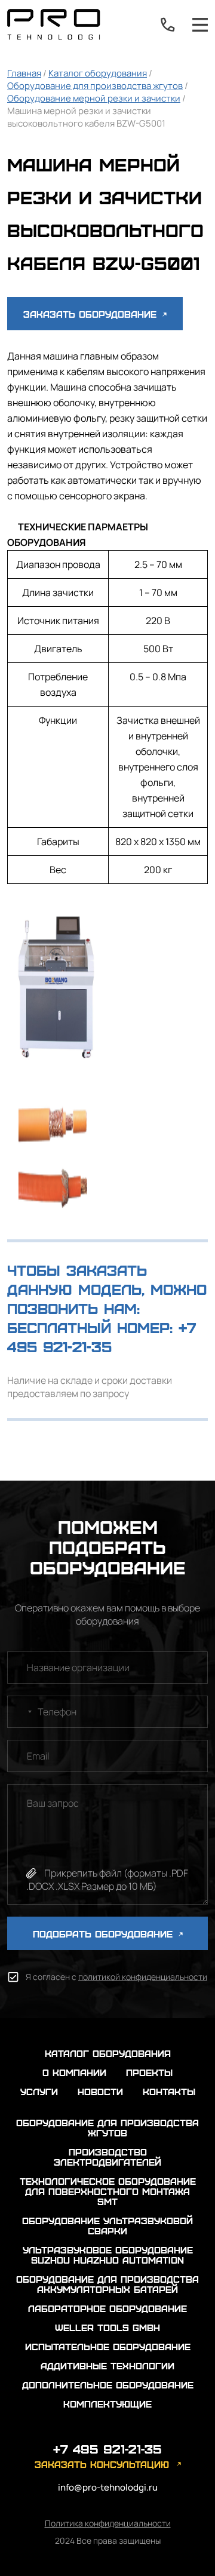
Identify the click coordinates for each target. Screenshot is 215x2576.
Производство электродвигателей (107, 2157)
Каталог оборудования (98, 73)
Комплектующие (107, 2404)
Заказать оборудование (92, 314)
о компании (74, 2072)
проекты (149, 2072)
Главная (24, 73)
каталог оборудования (108, 2053)
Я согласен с (116, 1977)
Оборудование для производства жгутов (95, 86)
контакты (169, 2091)
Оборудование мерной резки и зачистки (94, 98)
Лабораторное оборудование (107, 2308)
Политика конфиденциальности (108, 2523)
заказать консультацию (102, 2464)
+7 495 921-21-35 (168, 24)
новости (100, 2091)
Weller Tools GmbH (107, 2327)
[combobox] (21, 1712)
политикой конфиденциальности (143, 1977)
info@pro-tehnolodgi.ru (108, 2487)
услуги (39, 2091)
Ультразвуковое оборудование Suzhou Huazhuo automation (108, 2255)
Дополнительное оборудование (108, 2385)
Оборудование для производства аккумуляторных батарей (107, 2284)
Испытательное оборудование (108, 2346)
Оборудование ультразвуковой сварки (107, 2225)
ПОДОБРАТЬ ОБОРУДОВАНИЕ (105, 1934)
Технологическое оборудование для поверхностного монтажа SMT (108, 2191)
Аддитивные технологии (107, 2365)
